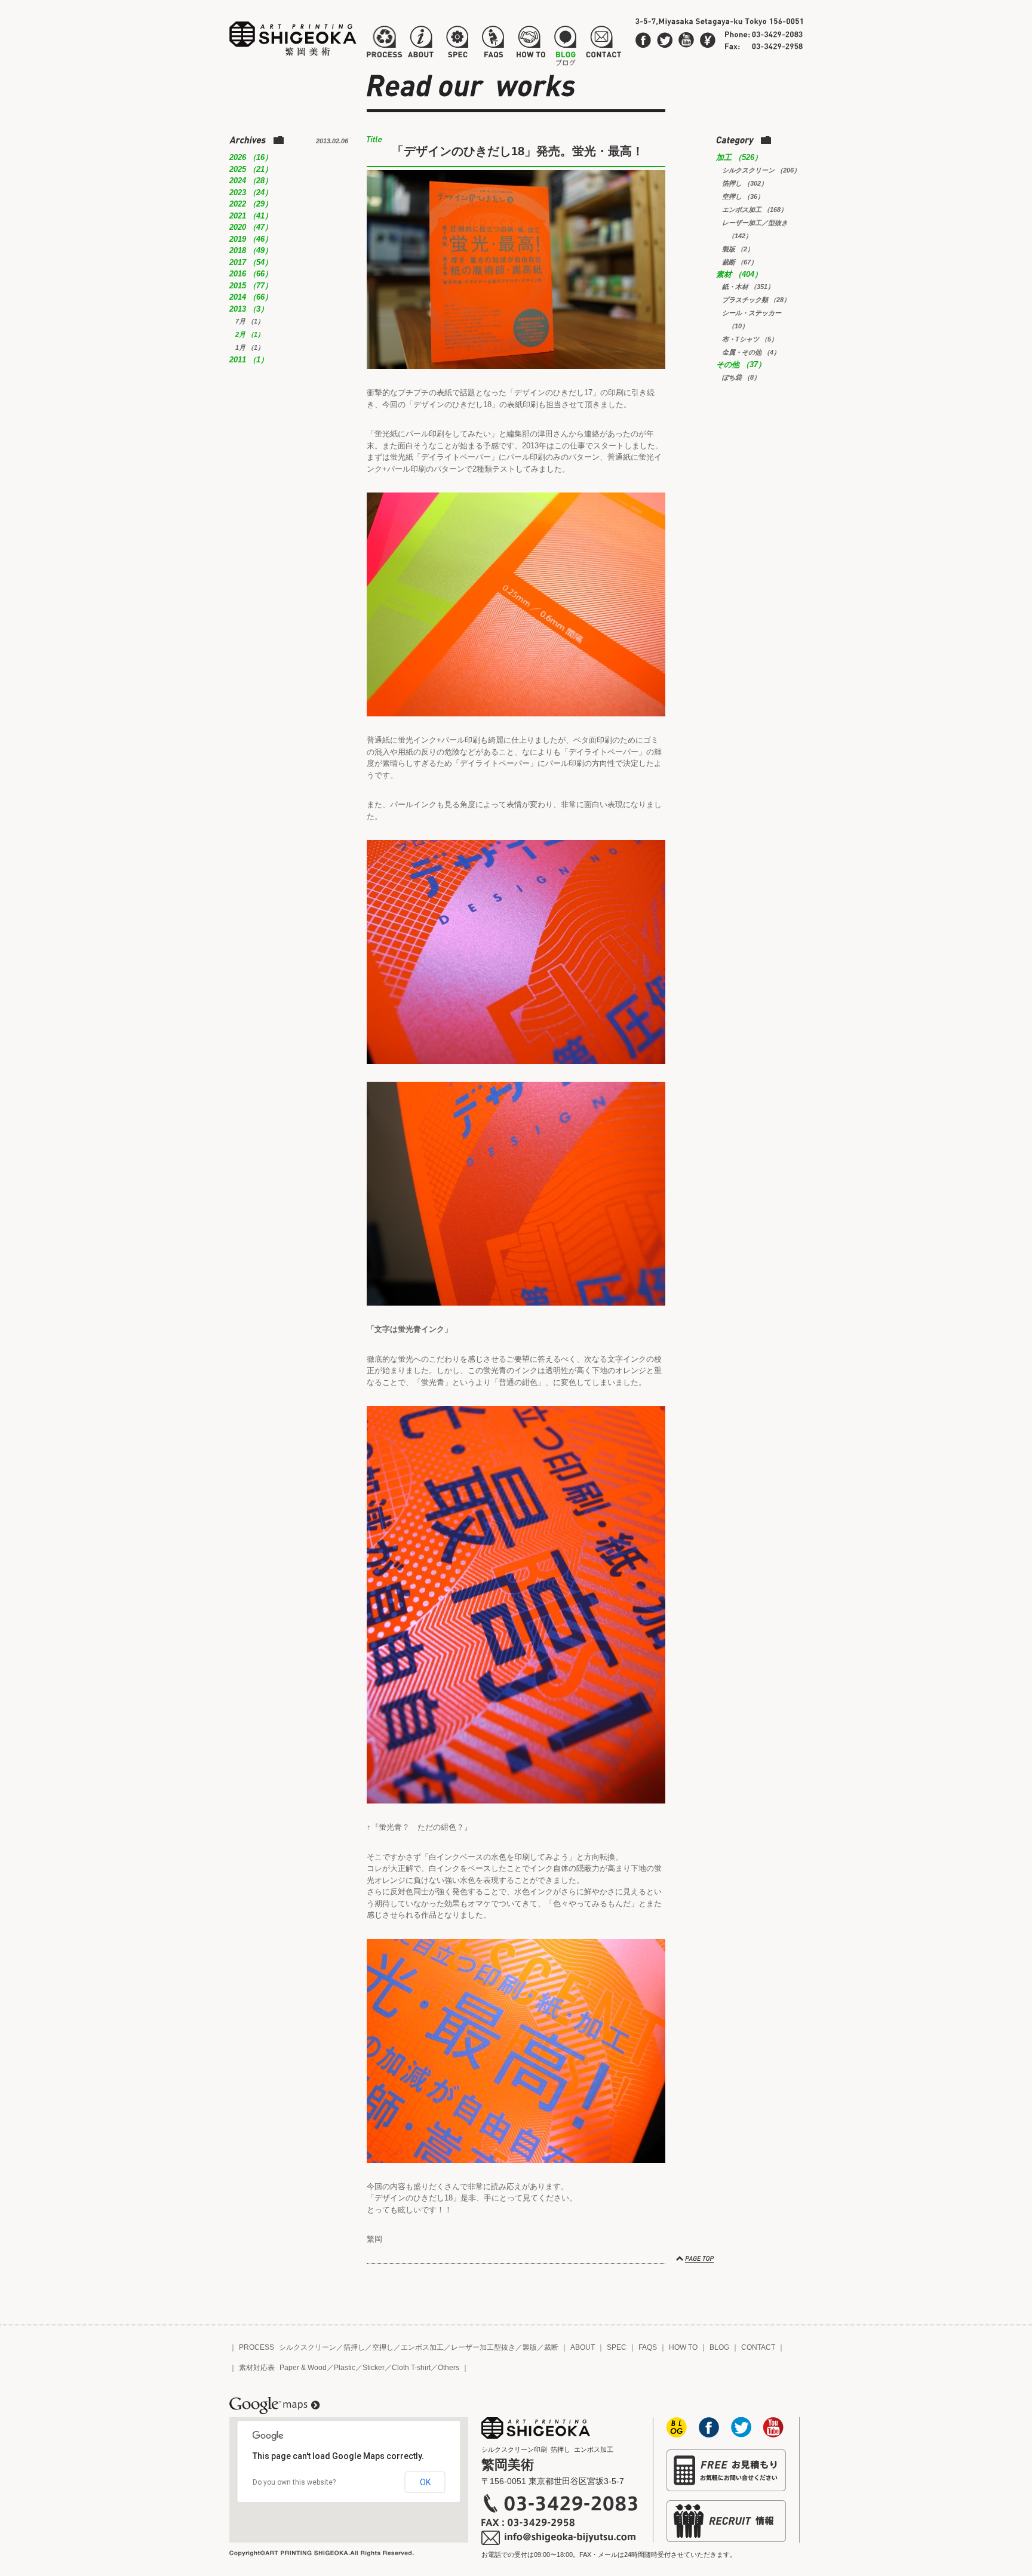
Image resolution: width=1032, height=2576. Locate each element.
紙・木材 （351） (748, 287)
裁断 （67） (740, 262)
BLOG (719, 2347)
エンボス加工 (422, 2347)
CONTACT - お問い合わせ (603, 44)
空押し (383, 2347)
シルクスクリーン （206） (761, 170)
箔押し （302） (745, 183)
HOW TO (683, 2347)
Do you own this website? (294, 2482)
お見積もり (726, 2470)
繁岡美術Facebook (643, 40)
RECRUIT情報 (726, 2521)
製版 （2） (738, 249)
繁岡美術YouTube (686, 40)
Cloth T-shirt (411, 2368)
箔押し (354, 2347)
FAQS (648, 2347)
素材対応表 (257, 2368)
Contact (708, 40)
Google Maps (275, 2406)
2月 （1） (250, 334)
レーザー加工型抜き (483, 2347)
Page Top (696, 2259)
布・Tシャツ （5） (750, 339)
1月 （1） (250, 347)
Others (449, 2368)
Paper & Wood (303, 2368)
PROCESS (257, 2347)
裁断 (551, 2347)
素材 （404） (739, 274)
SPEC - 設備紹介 (456, 44)
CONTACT (758, 2347)
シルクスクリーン (308, 2347)
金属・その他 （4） (751, 352)
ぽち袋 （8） (741, 377)
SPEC (617, 2347)
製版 (530, 2347)
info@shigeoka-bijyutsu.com (559, 2538)
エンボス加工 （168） (755, 210)
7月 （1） (250, 321)
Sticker (374, 2368)
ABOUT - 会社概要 (420, 44)
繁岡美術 (293, 39)
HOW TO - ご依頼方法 (530, 44)
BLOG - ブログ (566, 44)
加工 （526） (739, 157)
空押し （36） (743, 196)
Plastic (345, 2368)
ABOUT (583, 2347)
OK (425, 2482)
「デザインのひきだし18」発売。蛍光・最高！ (518, 151)
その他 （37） (741, 364)
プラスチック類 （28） (756, 300)
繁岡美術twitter (665, 40)
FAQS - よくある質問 (493, 44)
